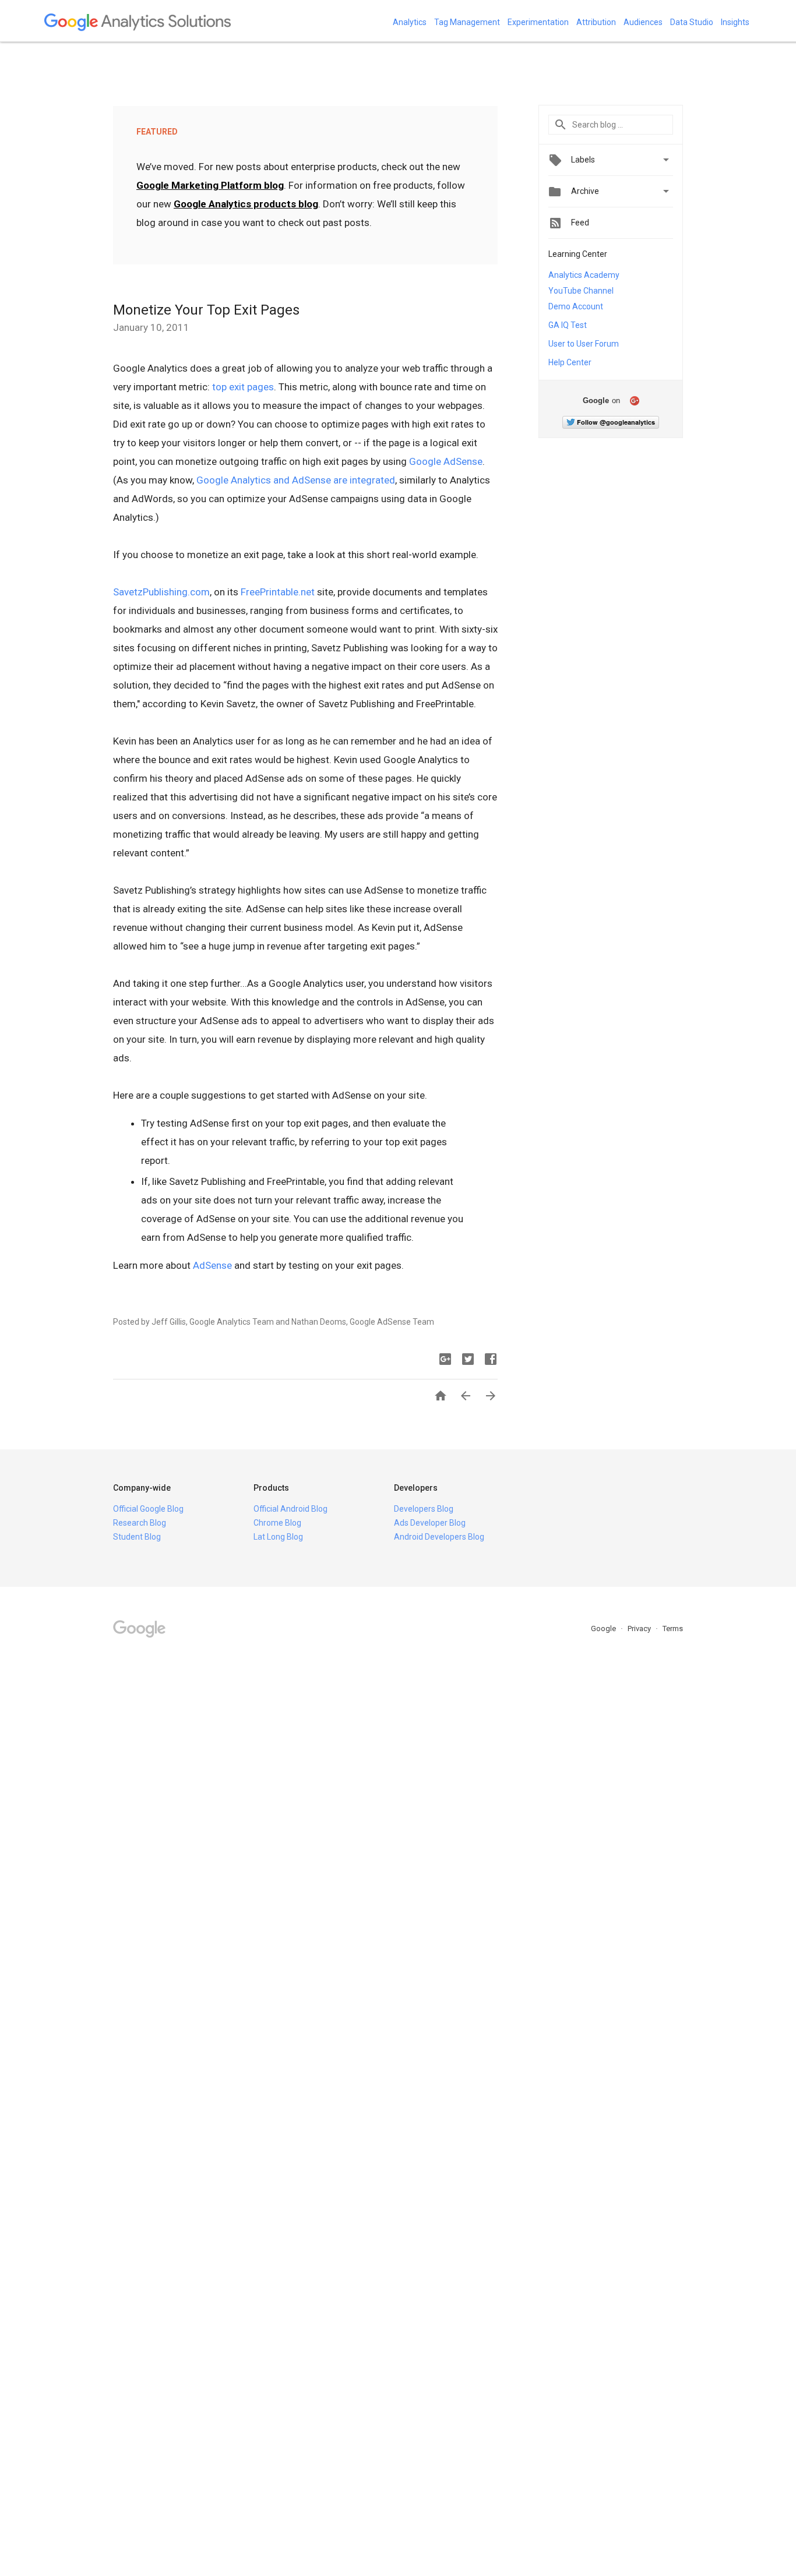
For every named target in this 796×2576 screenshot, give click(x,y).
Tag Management (467, 22)
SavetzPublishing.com (161, 592)
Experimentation (538, 22)
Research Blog (140, 1523)
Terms (673, 1628)
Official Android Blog (290, 1509)
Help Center (570, 362)
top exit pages (243, 387)
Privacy (640, 1628)
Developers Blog (424, 1509)
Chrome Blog (277, 1523)
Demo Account (576, 306)
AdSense (212, 1265)
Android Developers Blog (439, 1537)
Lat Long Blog (278, 1537)
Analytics (410, 22)
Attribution (596, 22)
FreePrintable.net (278, 592)
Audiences (643, 22)
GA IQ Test (568, 325)
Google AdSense (446, 461)
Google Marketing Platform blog (210, 185)
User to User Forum (584, 344)
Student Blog (137, 1537)
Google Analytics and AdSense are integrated (296, 480)
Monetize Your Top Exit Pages (206, 310)
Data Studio (692, 22)
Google (604, 1628)
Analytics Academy (584, 275)
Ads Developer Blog (430, 1523)
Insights (735, 22)
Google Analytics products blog (246, 204)
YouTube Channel (581, 291)
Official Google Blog (148, 1509)
